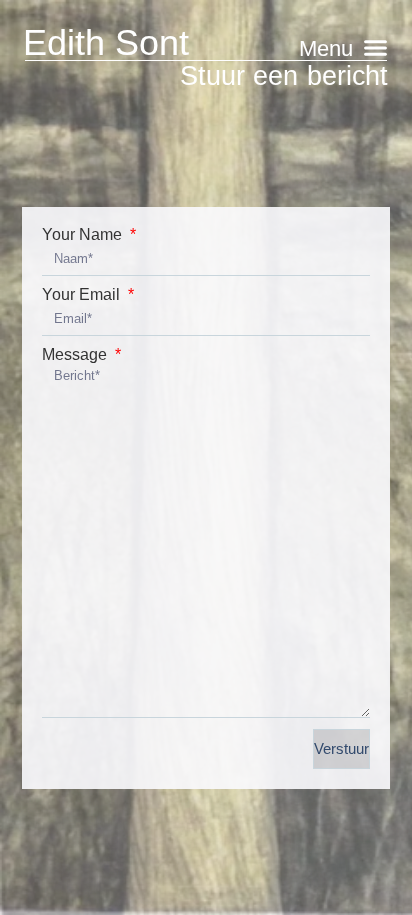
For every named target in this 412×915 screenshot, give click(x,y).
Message (76, 355)
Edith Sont (106, 42)
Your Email (83, 295)
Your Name (84, 235)
